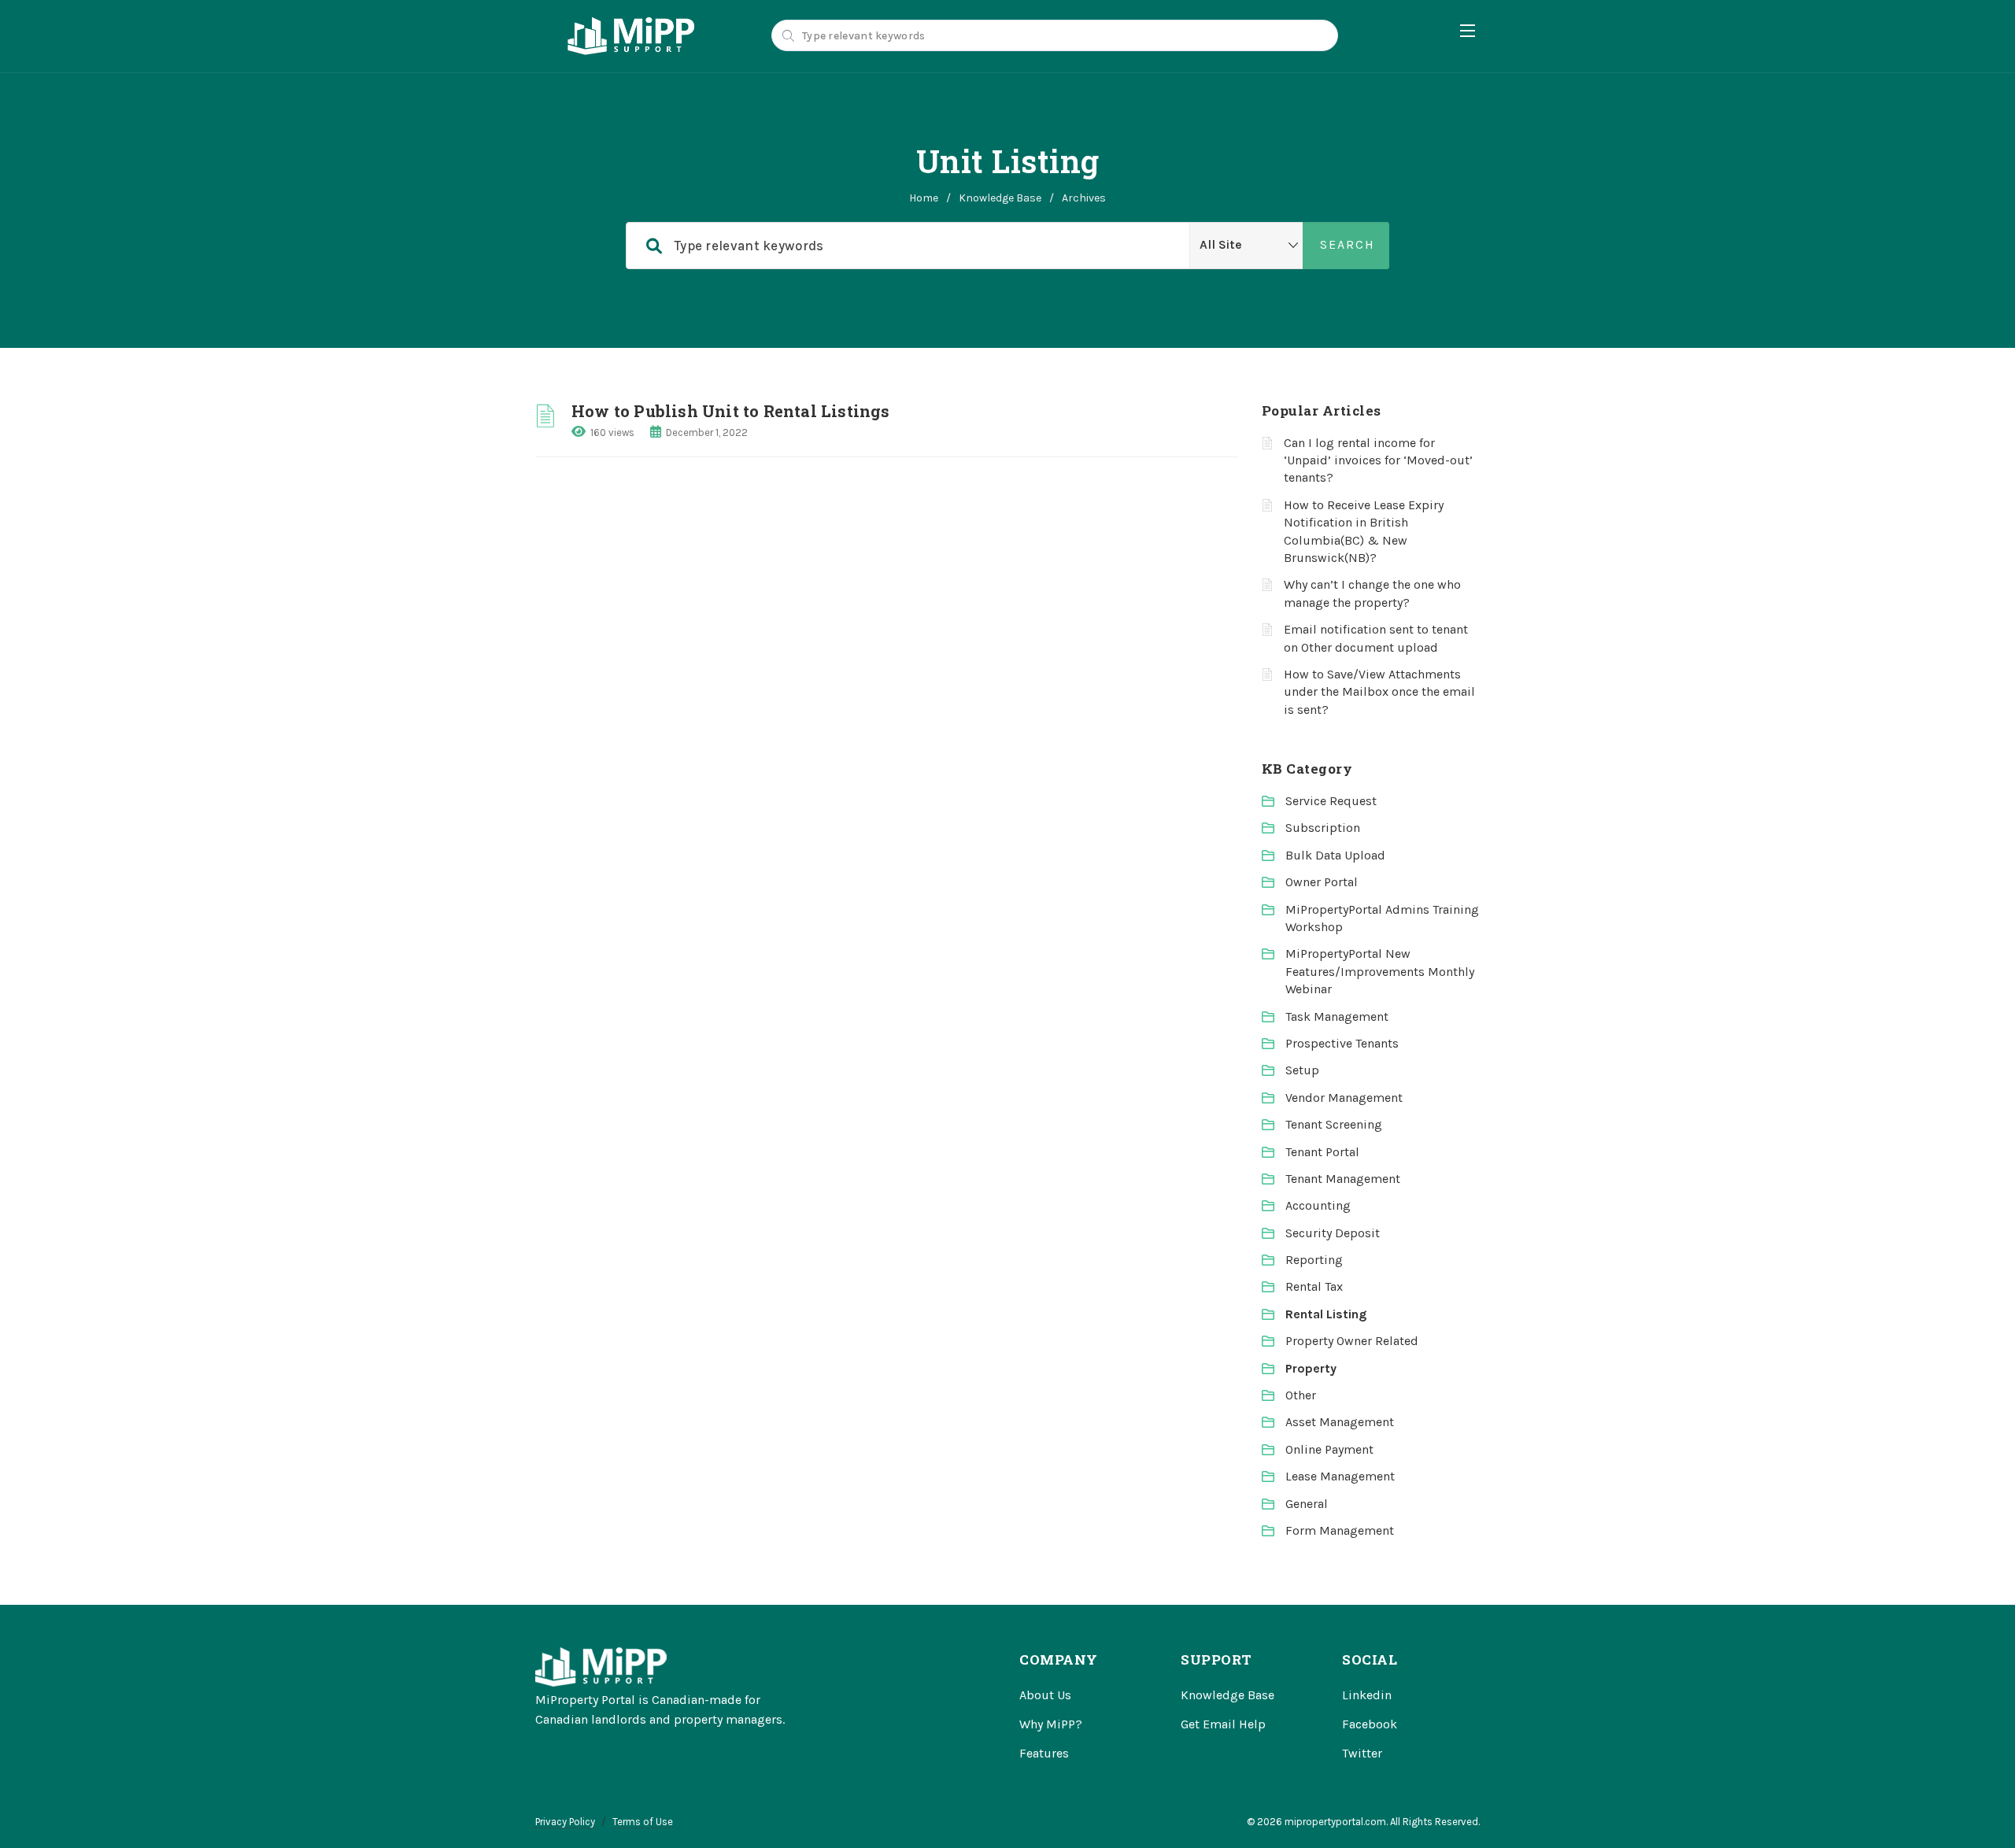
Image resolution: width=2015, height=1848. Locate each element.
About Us (1045, 1695)
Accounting (1318, 1205)
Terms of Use (643, 1822)
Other (1301, 1395)
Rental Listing (1326, 1314)
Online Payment (1329, 1449)
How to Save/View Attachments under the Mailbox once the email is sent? (1379, 692)
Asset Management (1340, 1422)
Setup (1302, 1070)
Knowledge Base (1000, 198)
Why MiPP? (1051, 1724)
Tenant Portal (1322, 1152)
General (1307, 1504)
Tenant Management (1343, 1179)
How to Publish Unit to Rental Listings (731, 411)
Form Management (1340, 1530)
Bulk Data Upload (1335, 855)
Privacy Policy (565, 1822)
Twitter (1362, 1753)
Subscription (1323, 828)
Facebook (1370, 1724)
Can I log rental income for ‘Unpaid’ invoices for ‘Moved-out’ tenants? (1378, 460)
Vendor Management (1344, 1098)
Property (1311, 1368)
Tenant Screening (1334, 1124)
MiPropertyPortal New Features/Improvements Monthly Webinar (1380, 971)
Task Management (1337, 1016)
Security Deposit (1333, 1233)
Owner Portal (1322, 882)
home (924, 198)
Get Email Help (1223, 1724)
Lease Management (1340, 1476)
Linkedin (1367, 1695)
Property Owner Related (1352, 1341)
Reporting (1314, 1260)
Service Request (1331, 801)
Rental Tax (1314, 1286)
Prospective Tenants (1342, 1043)
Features (1044, 1753)
